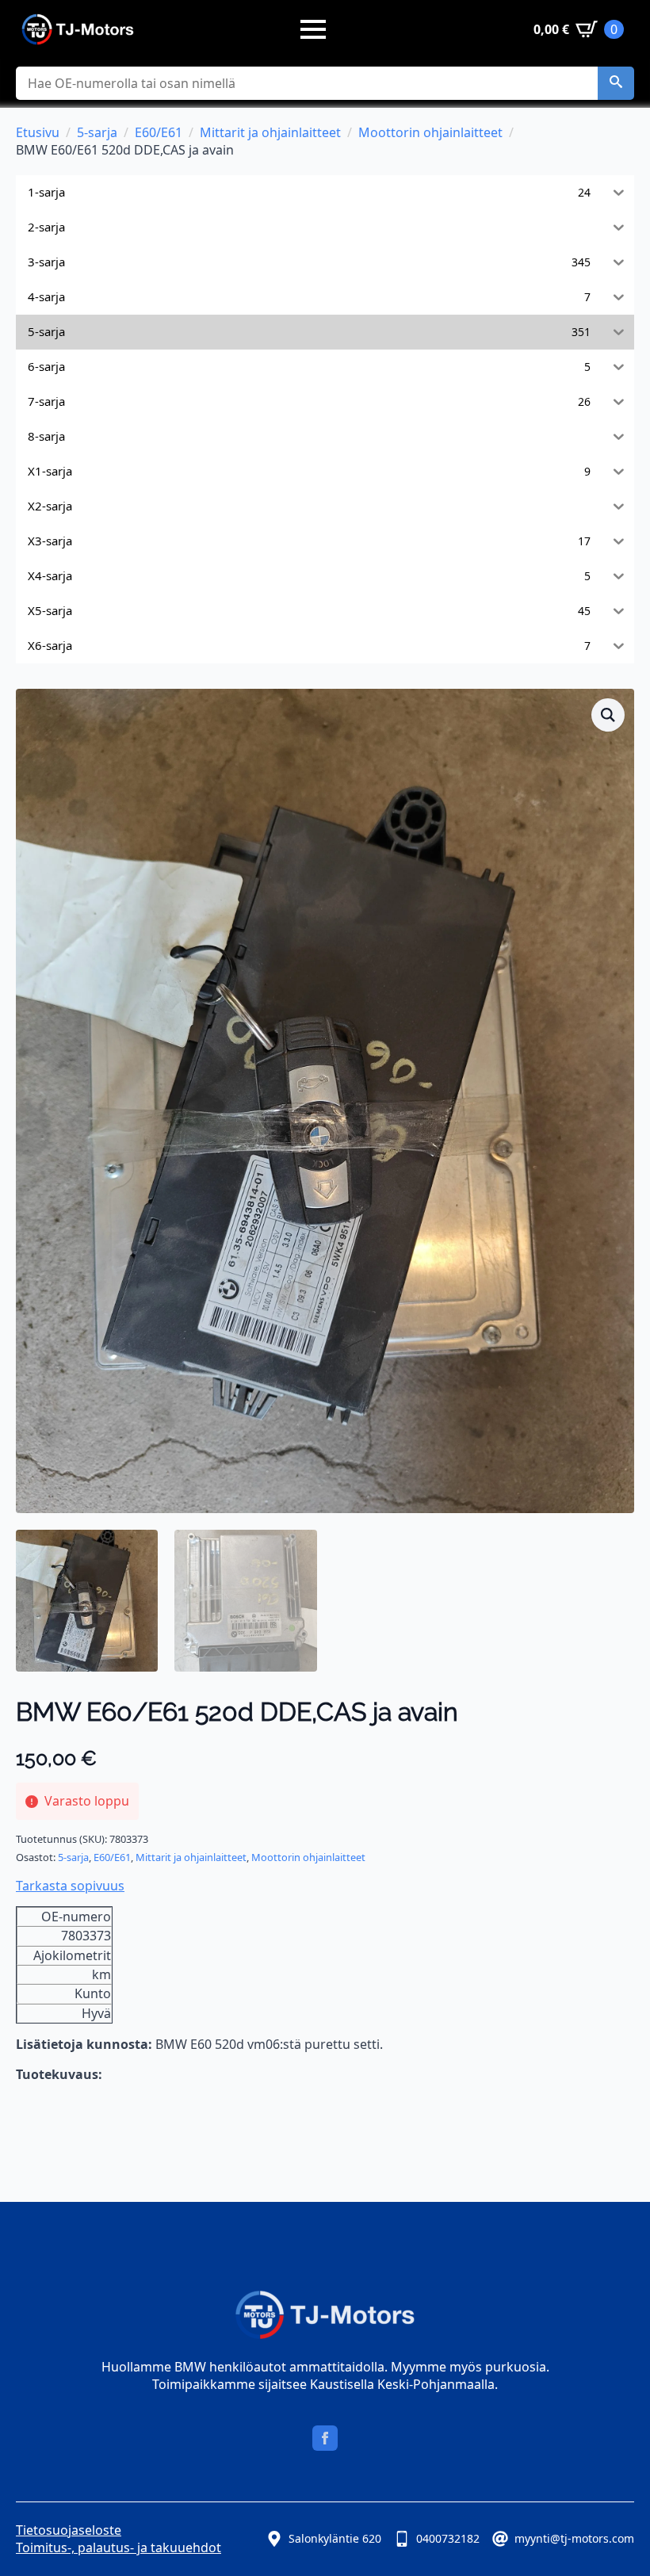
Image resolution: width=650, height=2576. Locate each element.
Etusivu (38, 132)
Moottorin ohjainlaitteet (430, 132)
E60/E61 (159, 132)
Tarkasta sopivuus (70, 1886)
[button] (616, 83)
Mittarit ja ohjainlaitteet (270, 132)
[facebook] (325, 2438)
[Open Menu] (313, 29)
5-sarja (97, 132)
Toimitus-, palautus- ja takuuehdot (119, 2547)
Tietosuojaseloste (69, 2530)
